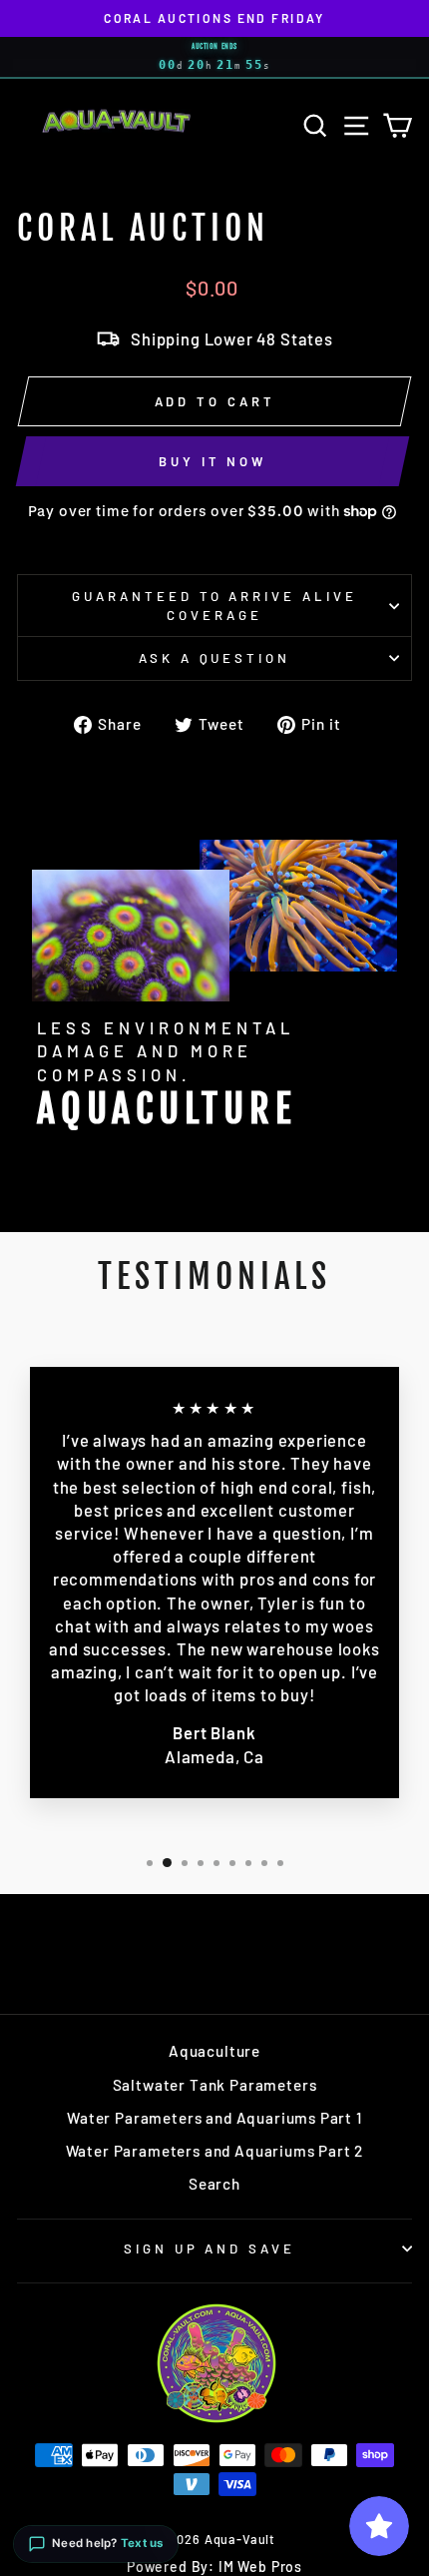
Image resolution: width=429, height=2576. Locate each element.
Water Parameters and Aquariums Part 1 (214, 2118)
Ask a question (215, 658)
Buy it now (213, 461)
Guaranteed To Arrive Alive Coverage (214, 606)
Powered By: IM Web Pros (214, 2567)
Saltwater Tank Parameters (215, 2085)
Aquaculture (214, 2051)
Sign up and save (210, 2249)
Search (214, 2184)
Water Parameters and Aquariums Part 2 (215, 2151)
